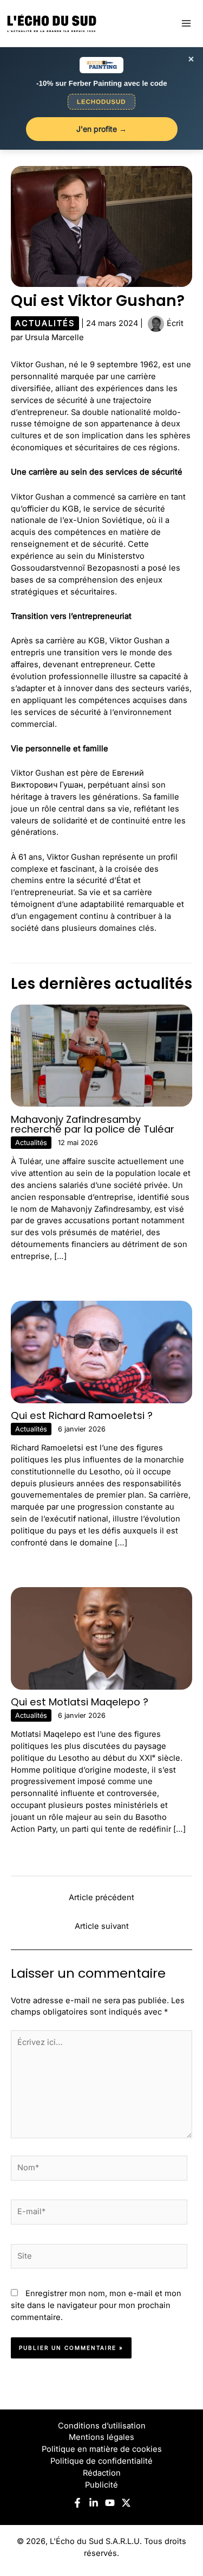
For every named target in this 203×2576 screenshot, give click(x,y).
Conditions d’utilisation (102, 2426)
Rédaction (102, 2473)
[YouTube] (110, 2503)
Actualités (45, 323)
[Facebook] (77, 2503)
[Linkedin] (94, 2503)
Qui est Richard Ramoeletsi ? (82, 1415)
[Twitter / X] (126, 2503)
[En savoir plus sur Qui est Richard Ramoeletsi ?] (101, 1351)
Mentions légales (101, 2437)
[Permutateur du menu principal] (186, 23)
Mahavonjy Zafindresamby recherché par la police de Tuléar (93, 1124)
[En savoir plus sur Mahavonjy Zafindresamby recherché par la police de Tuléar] (101, 1055)
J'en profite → (101, 129)
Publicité (101, 2485)
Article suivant (102, 1926)
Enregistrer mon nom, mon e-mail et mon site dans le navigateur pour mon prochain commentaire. (96, 2305)
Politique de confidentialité (101, 2461)
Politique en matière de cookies (102, 2449)
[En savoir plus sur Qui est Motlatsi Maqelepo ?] (101, 1638)
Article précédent (101, 1897)
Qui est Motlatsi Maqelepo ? (80, 1702)
